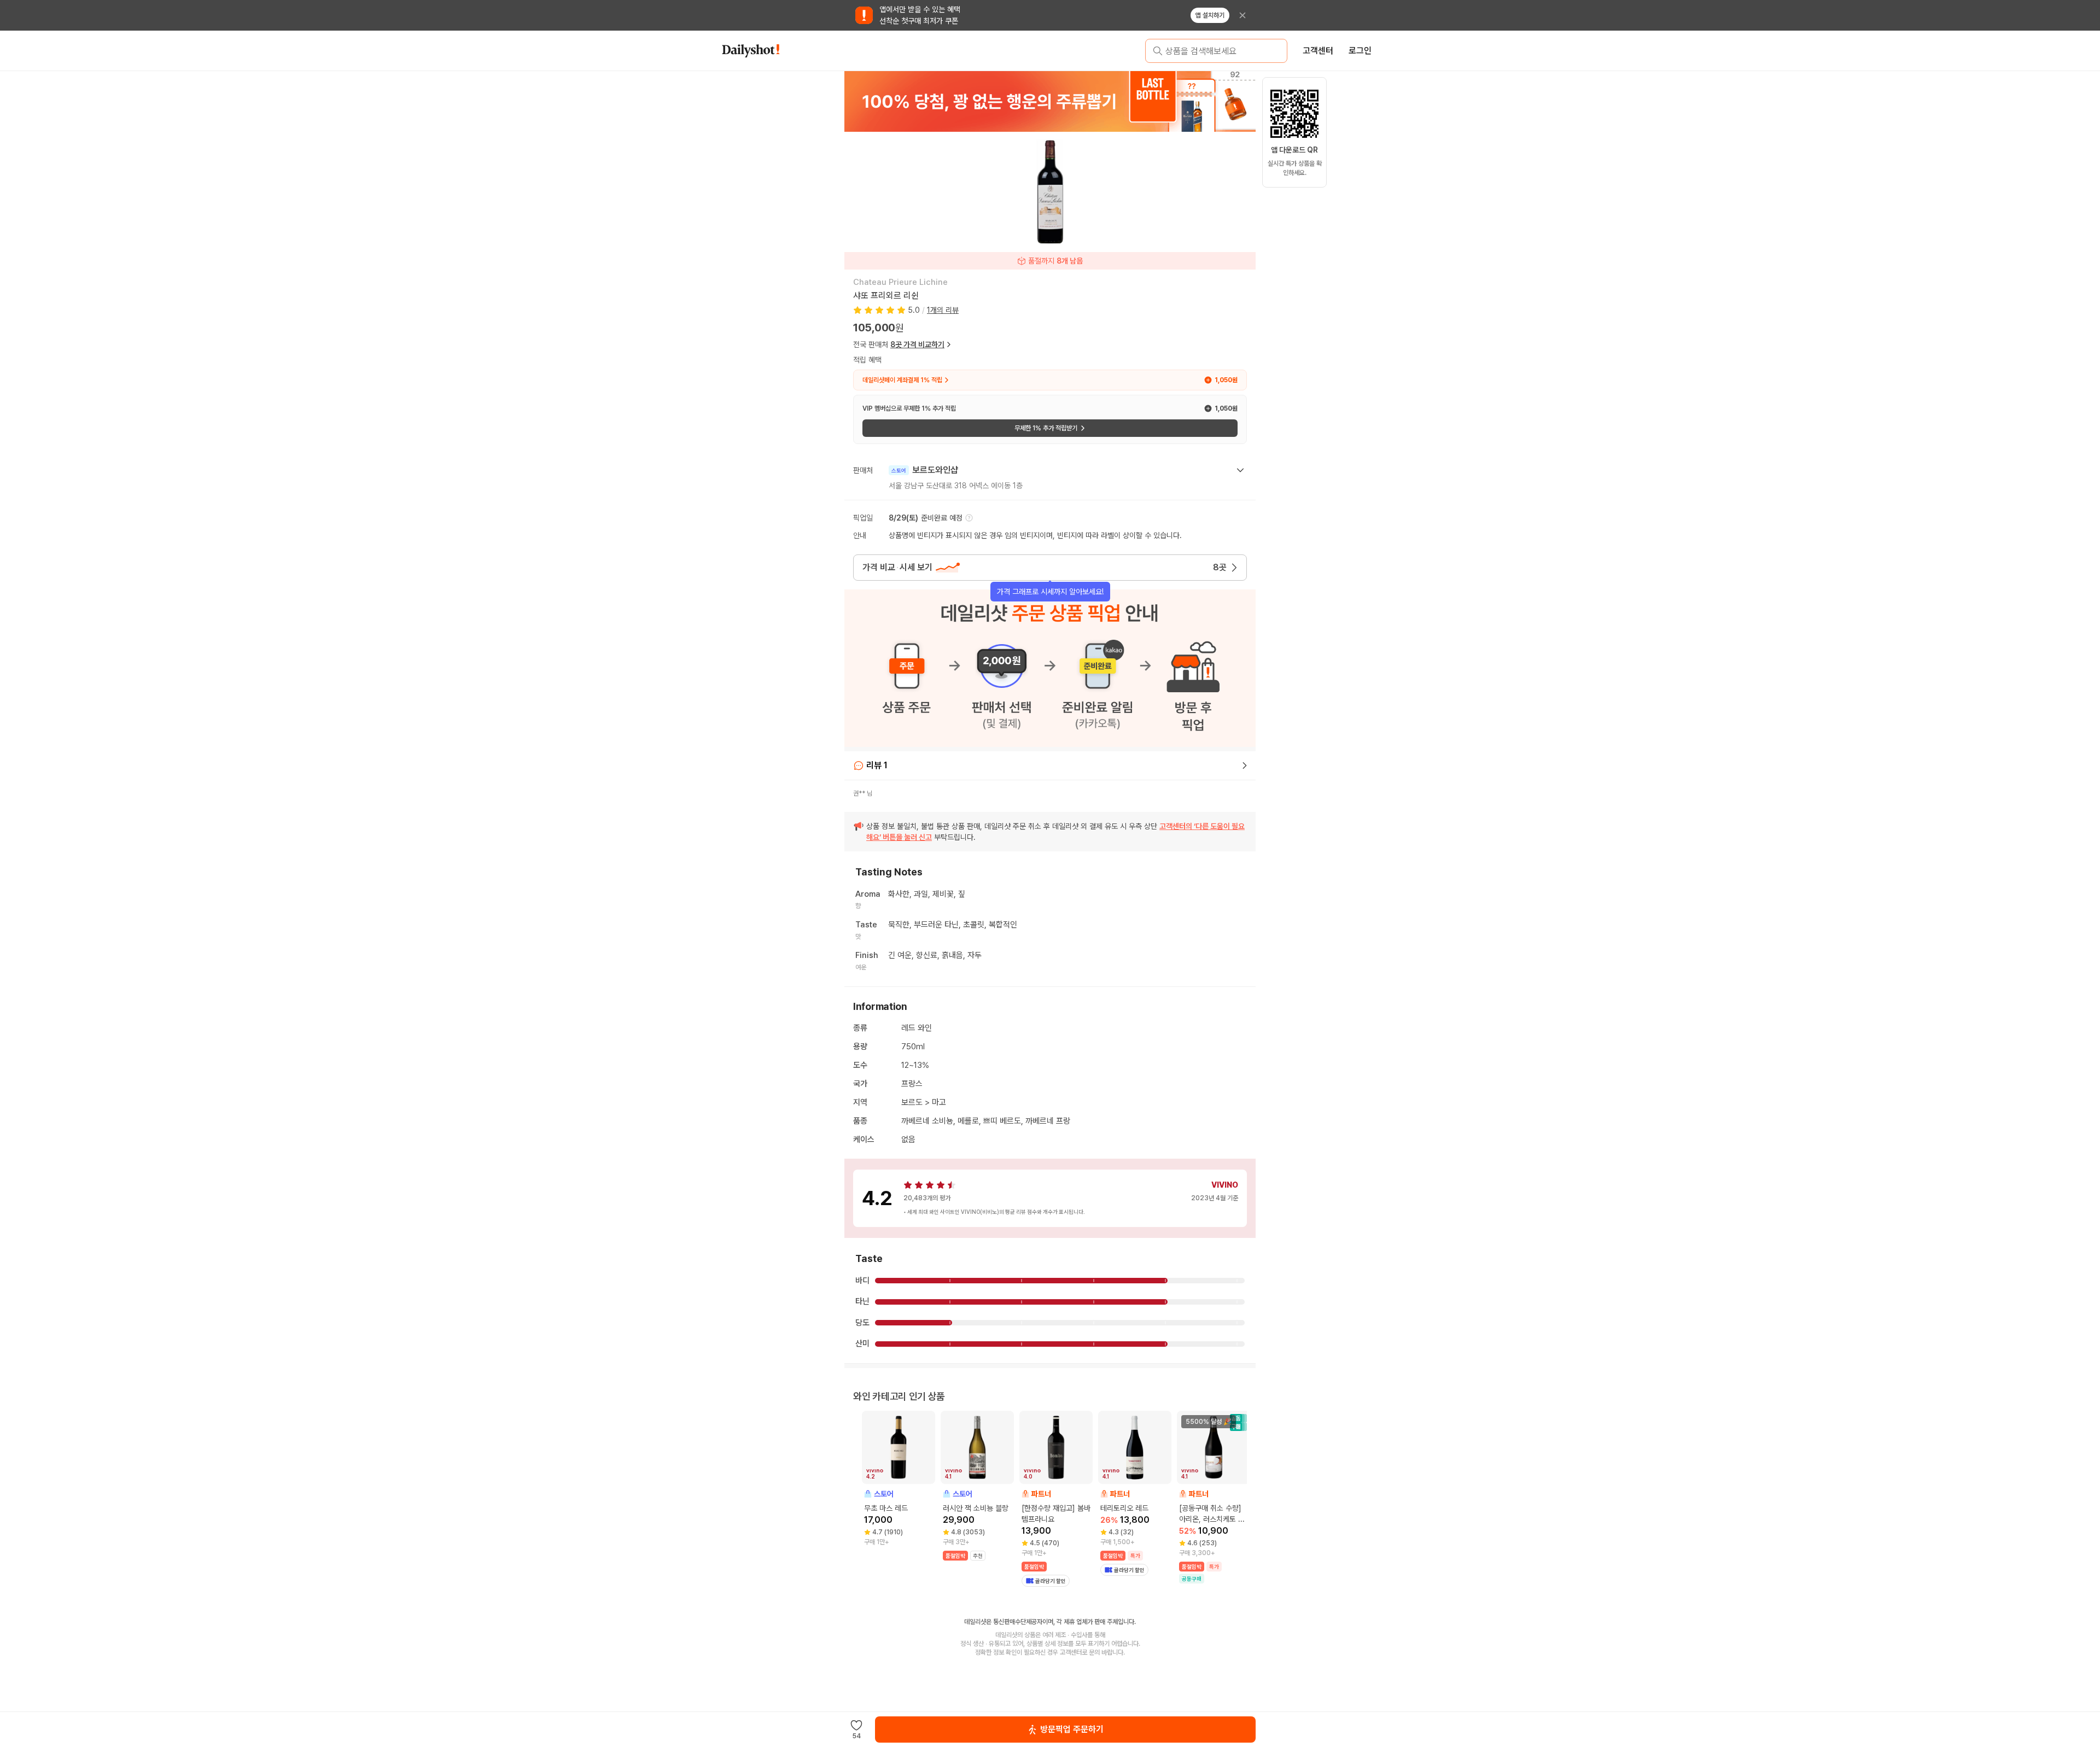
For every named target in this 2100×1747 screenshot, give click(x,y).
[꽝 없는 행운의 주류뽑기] (1050, 101)
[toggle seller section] (1240, 470)
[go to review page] (1245, 766)
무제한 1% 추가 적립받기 (1046, 428)
